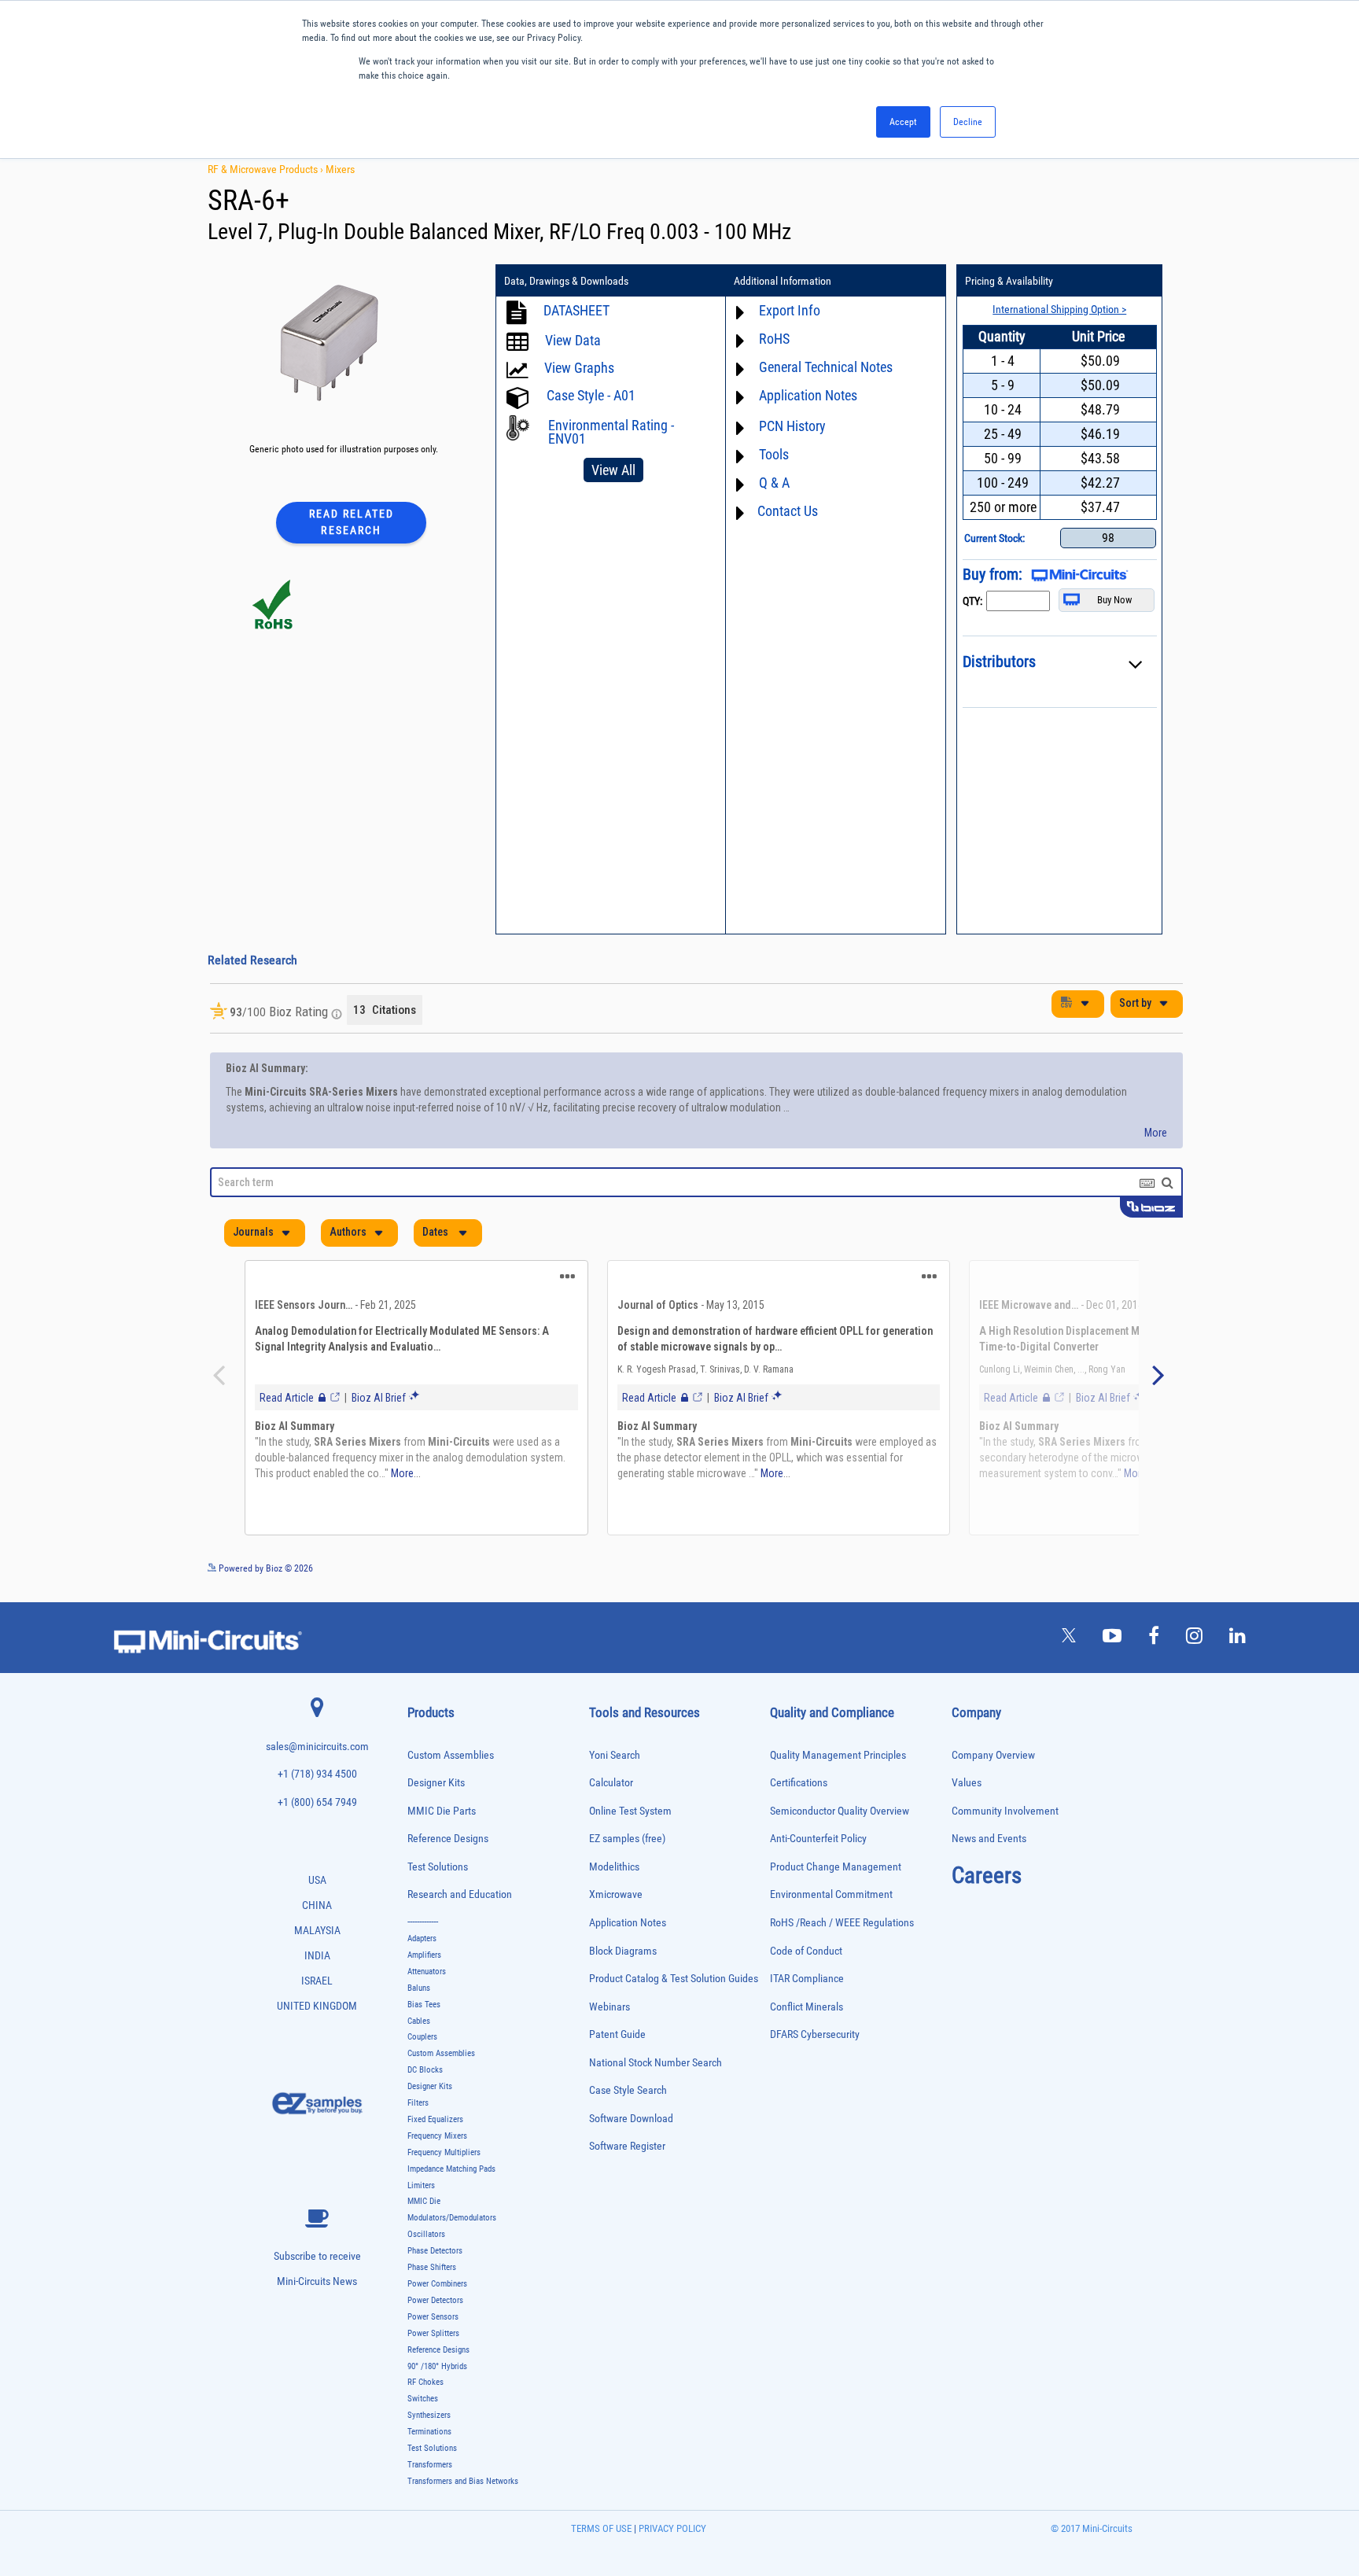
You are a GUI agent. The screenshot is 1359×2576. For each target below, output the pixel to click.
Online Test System (630, 1819)
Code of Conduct (806, 1959)
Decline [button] (968, 122)
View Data (573, 340)
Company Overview (993, 1763)
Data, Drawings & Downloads (566, 281)
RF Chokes (425, 2390)
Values (967, 1791)
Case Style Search (628, 2098)
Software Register (627, 2154)
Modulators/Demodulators (452, 2226)
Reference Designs (448, 1846)
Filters (418, 2111)
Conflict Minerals (807, 2015)
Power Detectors (435, 2308)
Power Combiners (437, 2292)
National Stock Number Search (656, 2071)
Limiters (421, 2193)
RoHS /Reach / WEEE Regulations (842, 1931)
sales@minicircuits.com (317, 1754)
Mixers (340, 169)
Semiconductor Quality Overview (840, 1819)
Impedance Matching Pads (451, 2177)
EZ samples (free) (627, 1846)
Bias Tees (424, 2012)
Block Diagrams (623, 1959)
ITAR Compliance (807, 1986)
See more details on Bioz (1135, 1575)
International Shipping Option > (1059, 309)
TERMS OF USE (601, 2536)
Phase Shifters (432, 2275)
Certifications (799, 1791)
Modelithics (614, 1875)
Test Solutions (438, 1875)
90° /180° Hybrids (437, 2374)
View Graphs (579, 368)
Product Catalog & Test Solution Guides (674, 1986)
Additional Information (783, 281)
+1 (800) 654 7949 (317, 1810)
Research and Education (460, 1902)
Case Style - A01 (591, 395)
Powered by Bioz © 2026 (265, 1576)
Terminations (429, 2440)
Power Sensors (433, 2325)
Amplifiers (424, 1963)
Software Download (631, 2126)
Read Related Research (352, 522)
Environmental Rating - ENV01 (611, 432)
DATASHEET (576, 310)
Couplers (422, 2045)
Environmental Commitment (831, 1902)
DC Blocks (425, 2078)
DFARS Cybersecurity (815, 2042)
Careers (987, 1883)
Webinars (610, 2015)
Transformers (430, 2473)
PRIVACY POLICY (671, 2536)
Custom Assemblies (451, 1763)
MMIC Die (424, 2209)
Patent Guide (617, 2042)
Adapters (422, 1946)
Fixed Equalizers (435, 2127)
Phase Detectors (435, 2259)
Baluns (419, 1996)
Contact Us (788, 511)
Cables (419, 2029)
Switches (423, 2406)
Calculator (611, 1791)
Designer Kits (436, 1791)
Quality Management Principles (838, 1763)
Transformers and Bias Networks (463, 2489)
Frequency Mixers (437, 2144)
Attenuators (427, 1979)
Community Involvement (1005, 1819)
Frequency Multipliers (444, 2160)
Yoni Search (615, 1763)
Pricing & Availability (1009, 281)
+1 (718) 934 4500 (317, 1782)
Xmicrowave (616, 1902)
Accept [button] (903, 122)
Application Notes (628, 1931)
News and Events (989, 1846)
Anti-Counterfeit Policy (818, 1846)
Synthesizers (429, 2423)
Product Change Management (836, 1875)
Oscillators (426, 2242)
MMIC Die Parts (442, 1819)
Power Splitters (433, 2341)
